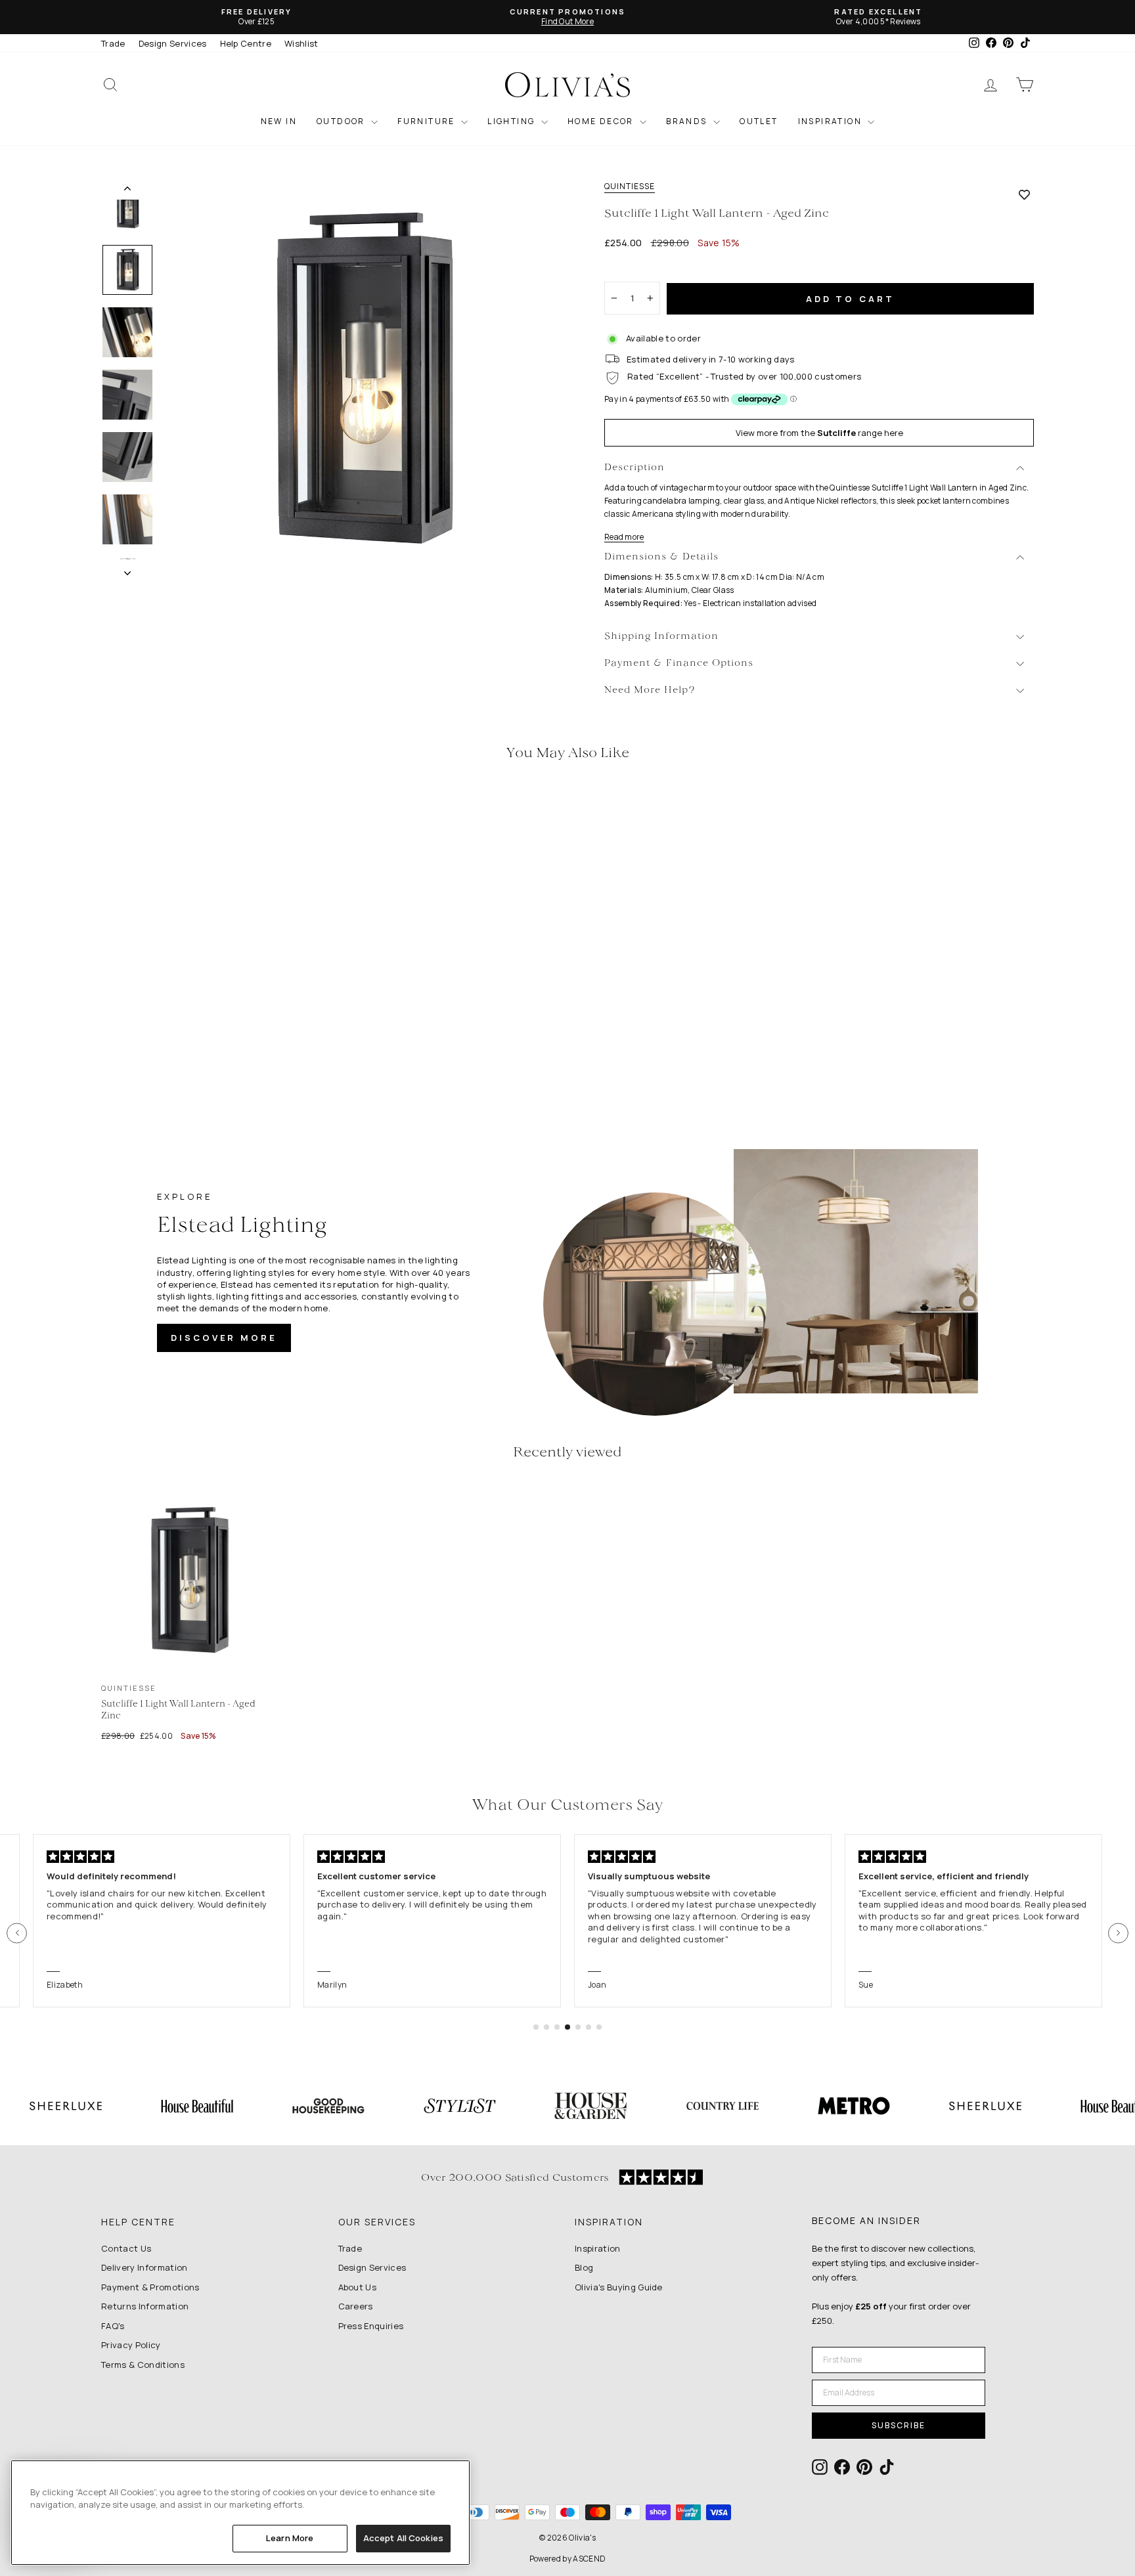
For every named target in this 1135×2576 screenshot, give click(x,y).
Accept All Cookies (403, 2538)
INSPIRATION (832, 121)
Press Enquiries (371, 2326)
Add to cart (850, 299)
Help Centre (246, 43)
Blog (584, 2267)
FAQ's (113, 2326)
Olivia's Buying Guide (619, 2287)
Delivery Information (145, 2267)
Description (634, 468)
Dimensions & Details (661, 557)
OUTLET (759, 121)
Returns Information (145, 2306)
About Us (358, 2287)
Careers (356, 2306)
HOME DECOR (602, 121)
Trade (113, 43)
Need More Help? (650, 690)
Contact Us (126, 2248)
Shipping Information (661, 637)
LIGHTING (513, 121)
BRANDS (688, 121)
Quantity (630, 270)
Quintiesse (630, 186)
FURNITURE (428, 121)
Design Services (173, 43)
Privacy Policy (131, 2345)
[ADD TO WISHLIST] (1024, 194)
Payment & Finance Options (679, 664)
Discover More (224, 1338)
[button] (17, 1933)
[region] (240, 2513)
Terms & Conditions (143, 2365)
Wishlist (301, 43)
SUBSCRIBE (899, 2425)
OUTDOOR (342, 121)
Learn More (290, 2538)
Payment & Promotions (150, 2287)
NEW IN (279, 121)
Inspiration (598, 2248)
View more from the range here (819, 433)
